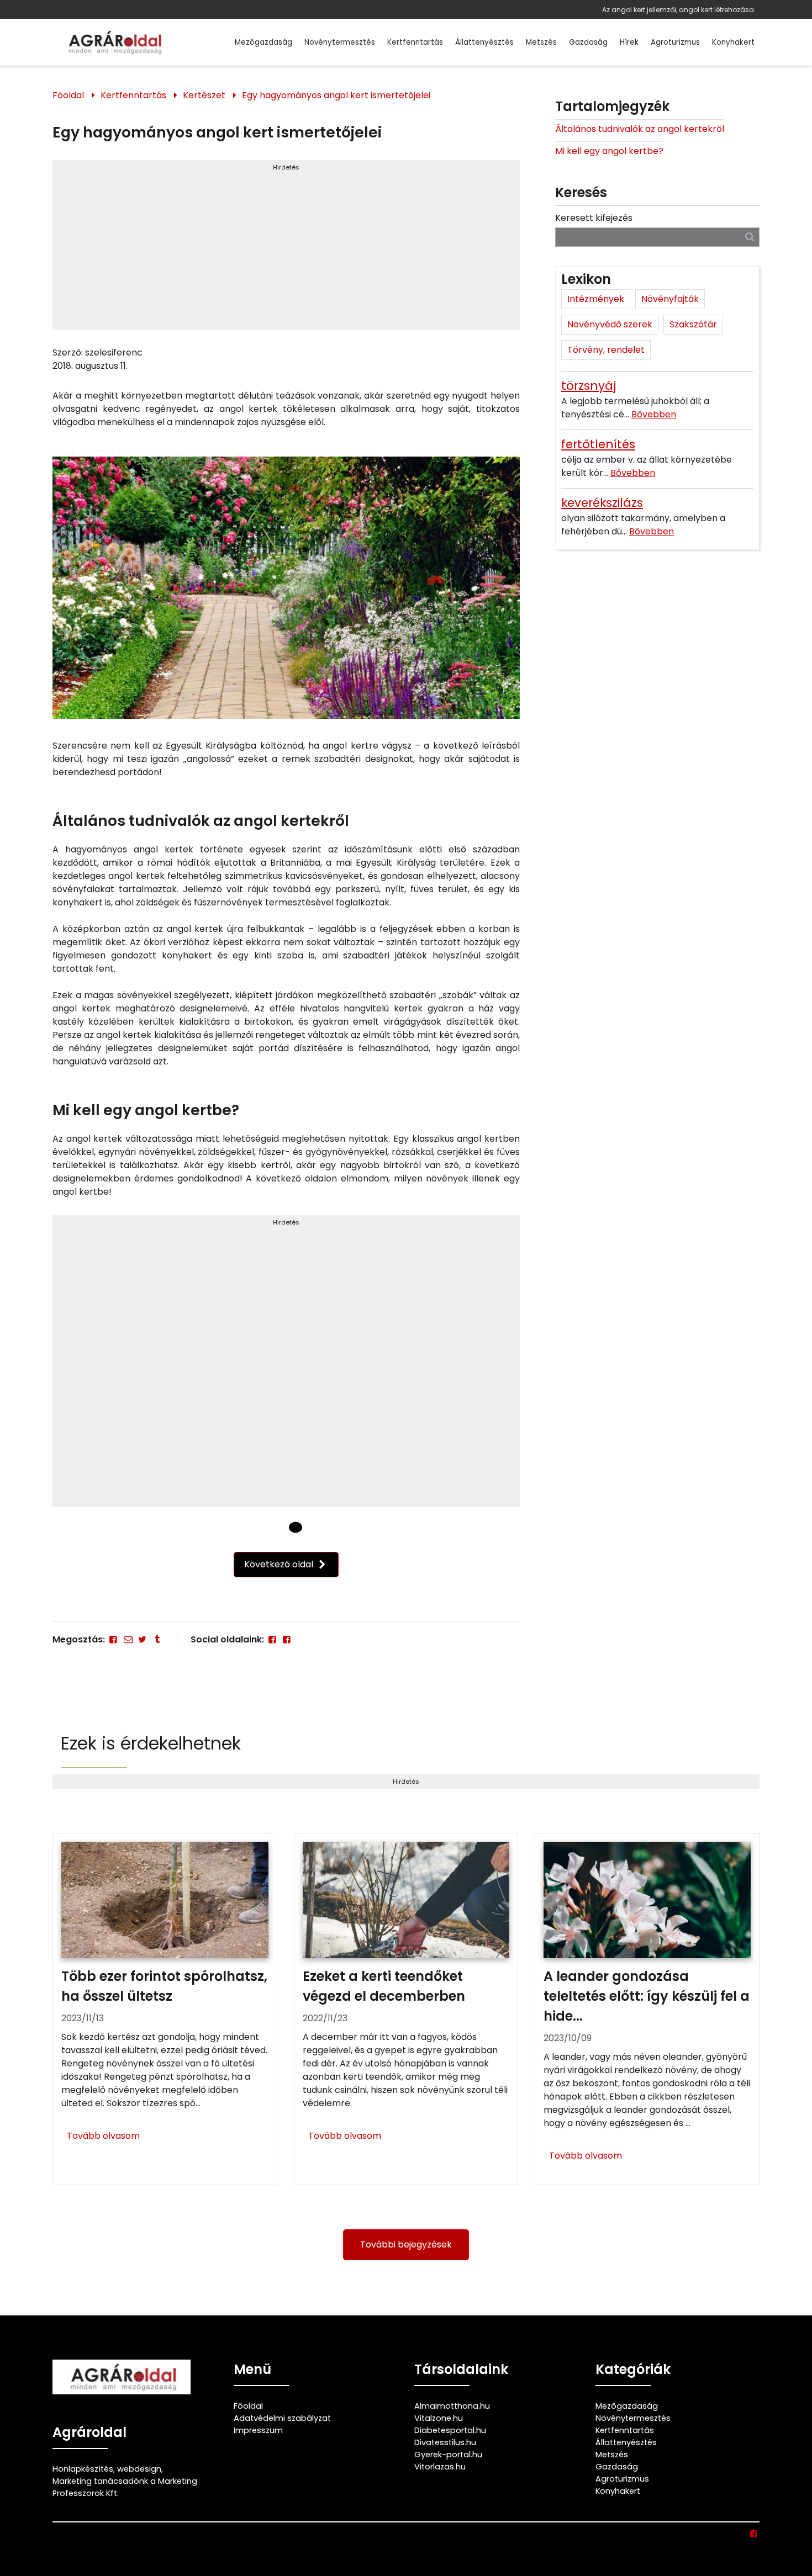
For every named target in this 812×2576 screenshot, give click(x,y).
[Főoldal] (277, 1527)
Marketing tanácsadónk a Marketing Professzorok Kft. (125, 2487)
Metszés (541, 42)
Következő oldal (280, 1564)
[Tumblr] (157, 1639)
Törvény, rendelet (606, 350)
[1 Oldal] (296, 1527)
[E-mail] (128, 1639)
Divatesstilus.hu (445, 2442)
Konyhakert (733, 42)
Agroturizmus (675, 42)
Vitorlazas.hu (440, 2467)
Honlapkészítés (83, 2469)
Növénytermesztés (340, 42)
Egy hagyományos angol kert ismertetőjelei (336, 95)
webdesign (139, 2469)
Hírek (629, 42)
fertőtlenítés (598, 444)
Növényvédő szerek (610, 324)
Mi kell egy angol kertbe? (609, 151)
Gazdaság (588, 42)
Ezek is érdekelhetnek (151, 1743)
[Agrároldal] (113, 42)
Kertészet (204, 95)
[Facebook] (113, 1639)
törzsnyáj (589, 386)
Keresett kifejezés (594, 218)
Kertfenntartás (415, 42)
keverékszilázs (602, 503)
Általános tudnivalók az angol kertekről (640, 129)
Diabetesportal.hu (450, 2430)
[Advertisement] (286, 250)
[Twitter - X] (143, 1639)
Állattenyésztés (484, 42)
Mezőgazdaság (263, 42)
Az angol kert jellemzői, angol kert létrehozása (678, 10)
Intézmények (596, 299)
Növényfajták (670, 299)
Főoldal (68, 95)
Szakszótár (693, 324)
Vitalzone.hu (439, 2418)
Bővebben (654, 414)
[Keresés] (750, 237)
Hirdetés (286, 167)
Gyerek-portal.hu (448, 2455)
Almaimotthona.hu (452, 2406)
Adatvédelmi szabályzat (282, 2418)
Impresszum (258, 2430)
